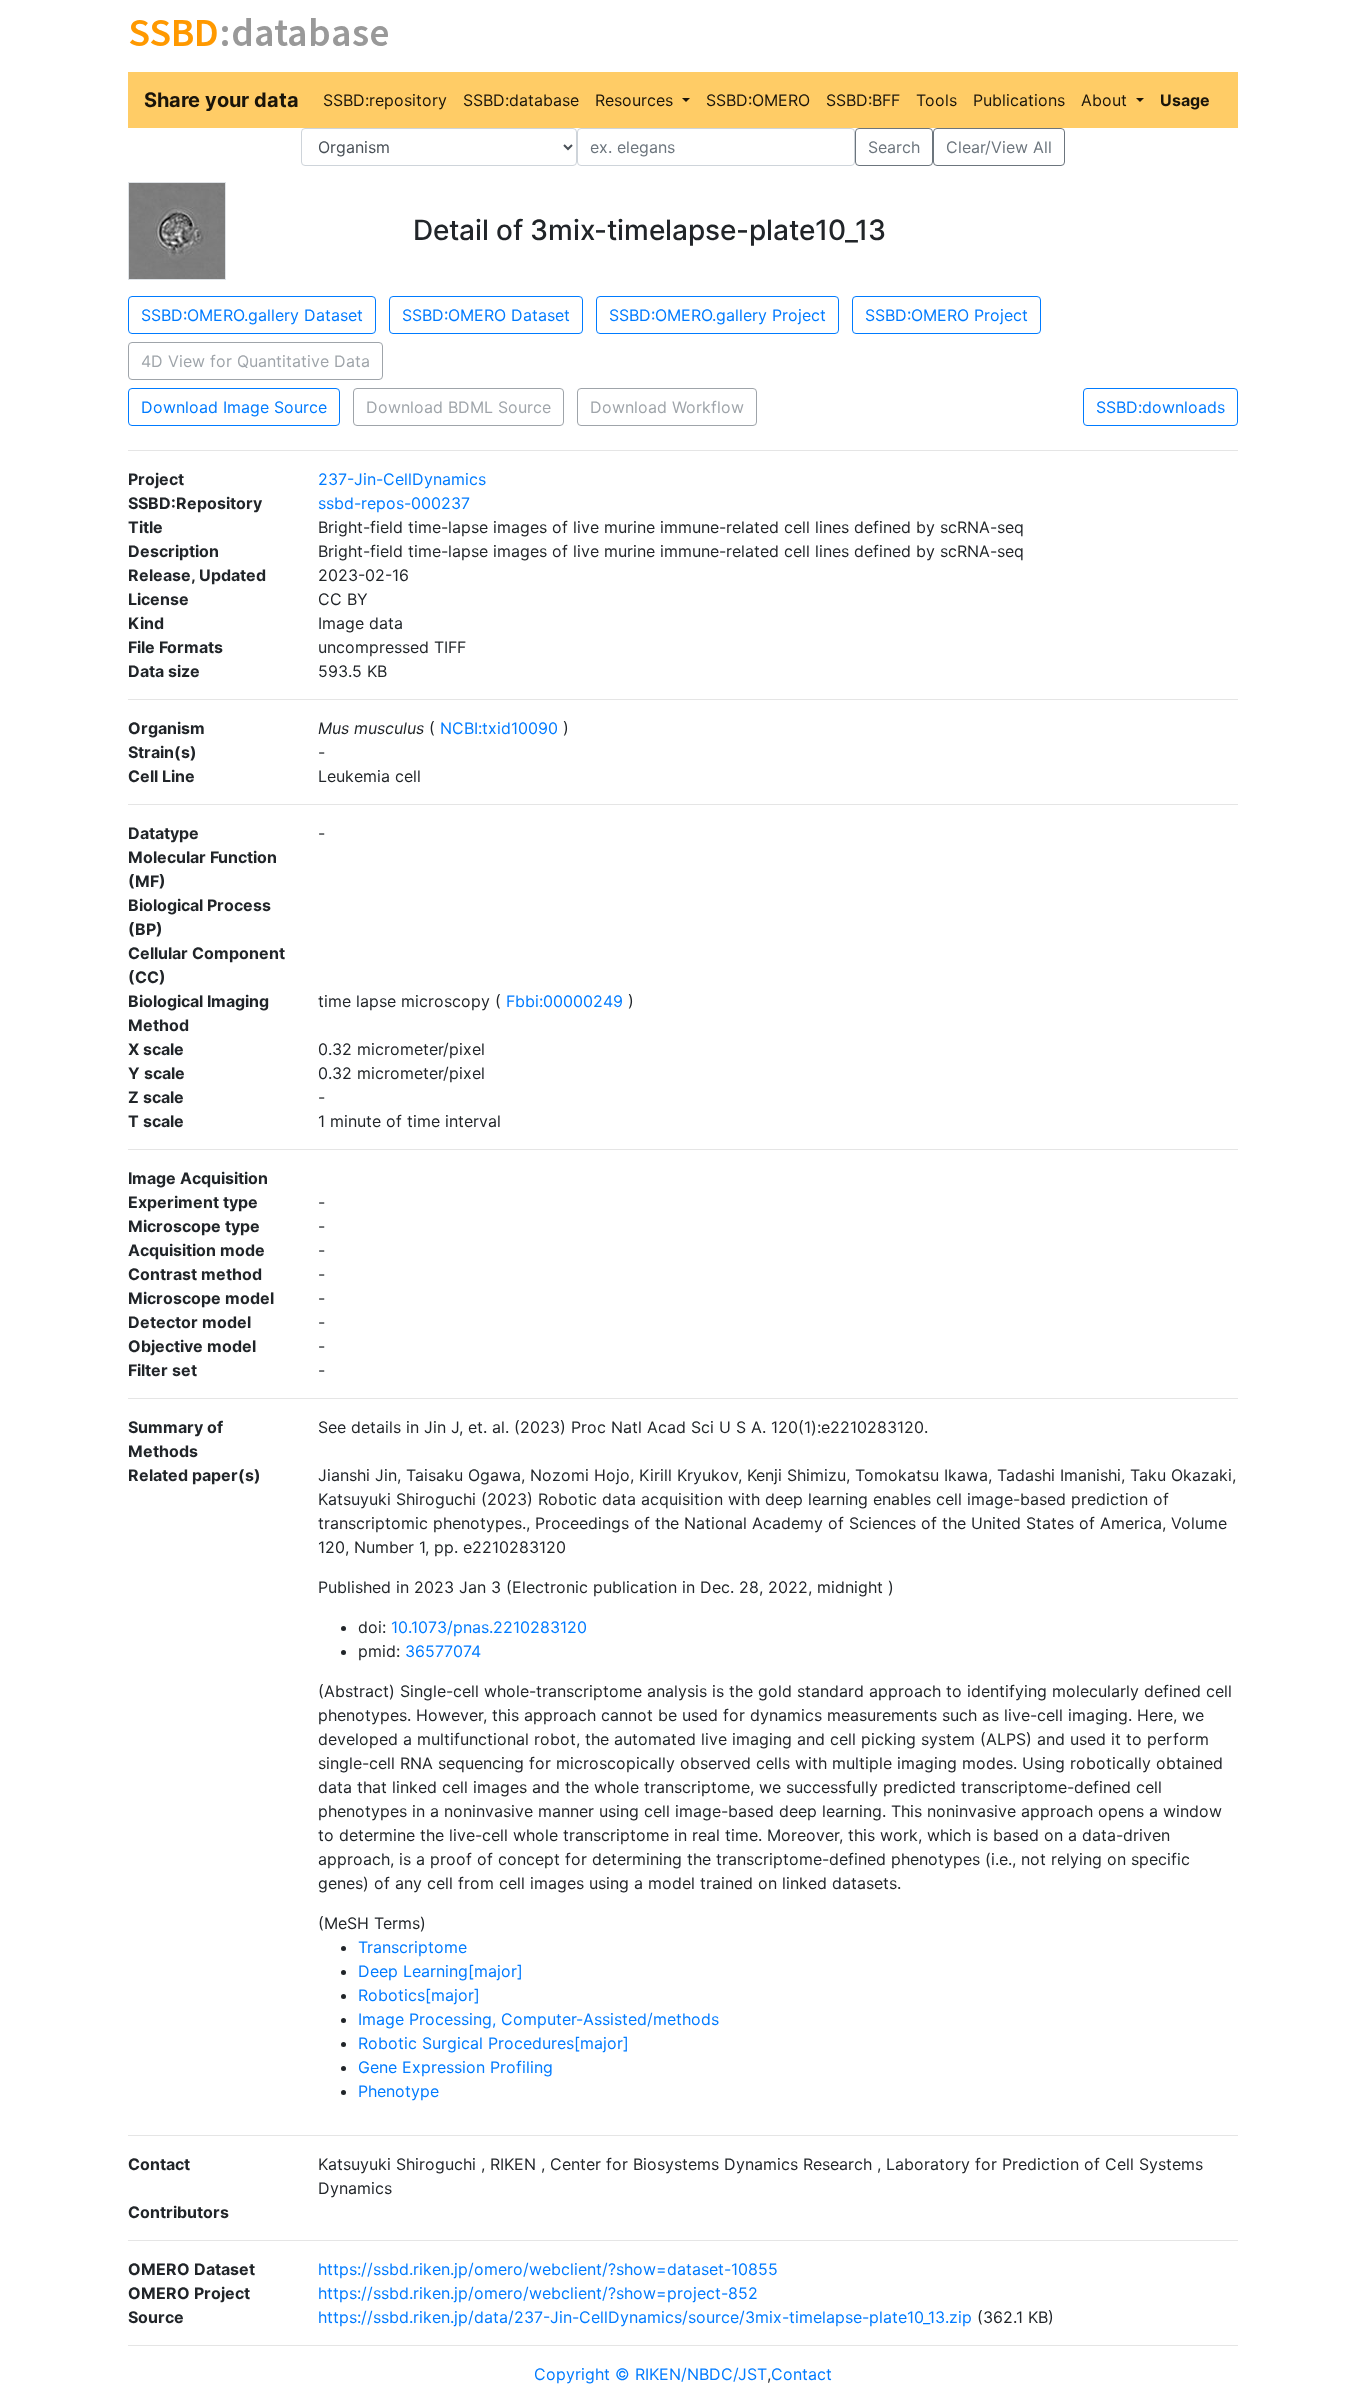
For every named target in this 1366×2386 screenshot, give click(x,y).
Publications (1019, 100)
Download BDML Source (458, 407)
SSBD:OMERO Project (946, 315)
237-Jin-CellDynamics (402, 479)
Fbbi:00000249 (564, 1001)
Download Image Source (234, 407)
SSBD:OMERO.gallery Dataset (252, 315)
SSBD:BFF (863, 100)
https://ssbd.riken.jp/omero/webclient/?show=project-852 (538, 2293)
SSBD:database (521, 100)
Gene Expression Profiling (455, 2067)
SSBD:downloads (1160, 407)
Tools (936, 100)
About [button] (1106, 100)
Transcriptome (412, 1947)
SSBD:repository (385, 100)
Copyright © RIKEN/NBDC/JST (650, 2374)
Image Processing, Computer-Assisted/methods (538, 2019)
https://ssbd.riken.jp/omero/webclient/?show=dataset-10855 (548, 2269)
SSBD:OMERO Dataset (486, 315)
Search (894, 147)
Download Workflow (667, 407)
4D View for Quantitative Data (255, 361)
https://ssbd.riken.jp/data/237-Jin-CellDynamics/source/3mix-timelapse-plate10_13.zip (645, 2317)
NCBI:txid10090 (499, 728)
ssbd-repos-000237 (394, 503)
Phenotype (398, 2091)
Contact (801, 2374)
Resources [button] (636, 100)
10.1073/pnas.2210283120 (489, 1627)
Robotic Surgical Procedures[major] (493, 2043)
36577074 (443, 1651)
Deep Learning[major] (440, 1971)
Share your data (221, 100)
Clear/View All (999, 147)
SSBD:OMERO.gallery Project (717, 315)
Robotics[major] (419, 1995)
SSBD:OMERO (758, 100)
